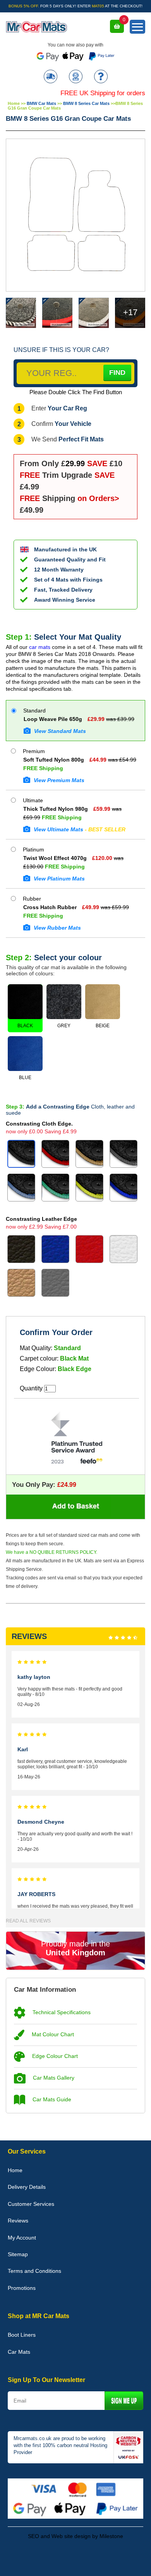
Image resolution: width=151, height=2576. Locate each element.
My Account (22, 2238)
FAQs (101, 77)
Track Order (51, 77)
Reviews (18, 2221)
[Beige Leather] (21, 1283)
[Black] (21, 1154)
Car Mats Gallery (53, 2078)
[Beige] (89, 1154)
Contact (76, 77)
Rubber (31, 899)
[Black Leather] (21, 1249)
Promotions (22, 2288)
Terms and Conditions (34, 2271)
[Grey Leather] (55, 1283)
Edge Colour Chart (54, 2056)
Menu (137, 27)
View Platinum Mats (58, 879)
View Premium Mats (58, 780)
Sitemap (18, 2254)
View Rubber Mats (57, 928)
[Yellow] (89, 1188)
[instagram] (97, 2560)
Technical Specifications (61, 2012)
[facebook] (54, 2560)
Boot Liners (22, 2335)
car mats (40, 647)
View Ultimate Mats (79, 829)
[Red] (55, 1154)
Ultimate (32, 800)
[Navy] (124, 1188)
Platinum (33, 850)
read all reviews (28, 1921)
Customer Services (31, 2204)
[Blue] (21, 1188)
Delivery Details (27, 2187)
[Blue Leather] (55, 1249)
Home (14, 103)
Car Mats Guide (51, 2099)
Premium (33, 751)
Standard (34, 711)
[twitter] (75, 2560)
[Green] (55, 1188)
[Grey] (124, 1154)
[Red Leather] (89, 1249)
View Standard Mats (59, 731)
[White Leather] (124, 1249)
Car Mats (19, 2352)
